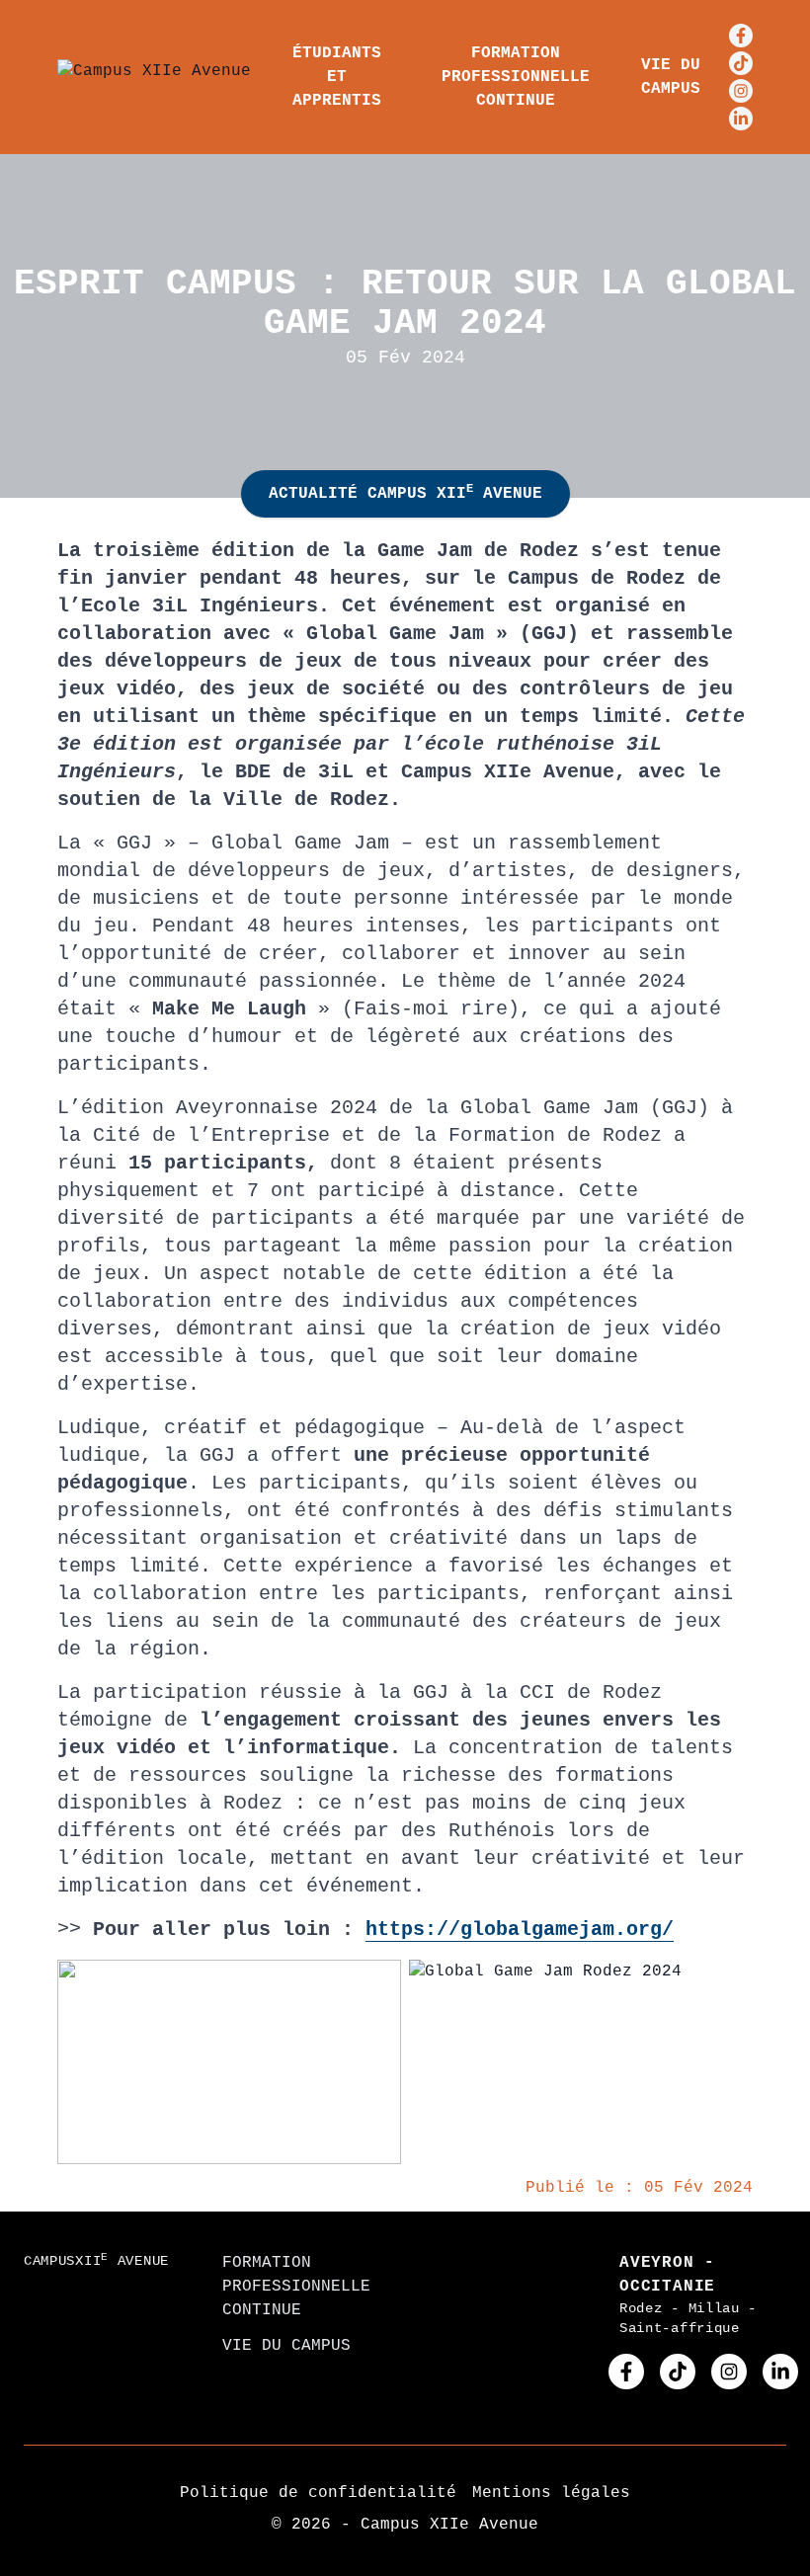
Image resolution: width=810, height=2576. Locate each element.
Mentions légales (551, 2493)
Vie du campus (671, 77)
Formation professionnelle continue (516, 77)
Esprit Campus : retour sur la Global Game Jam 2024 (405, 304)
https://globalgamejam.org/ (520, 1930)
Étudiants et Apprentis (337, 77)
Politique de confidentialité (318, 2493)
